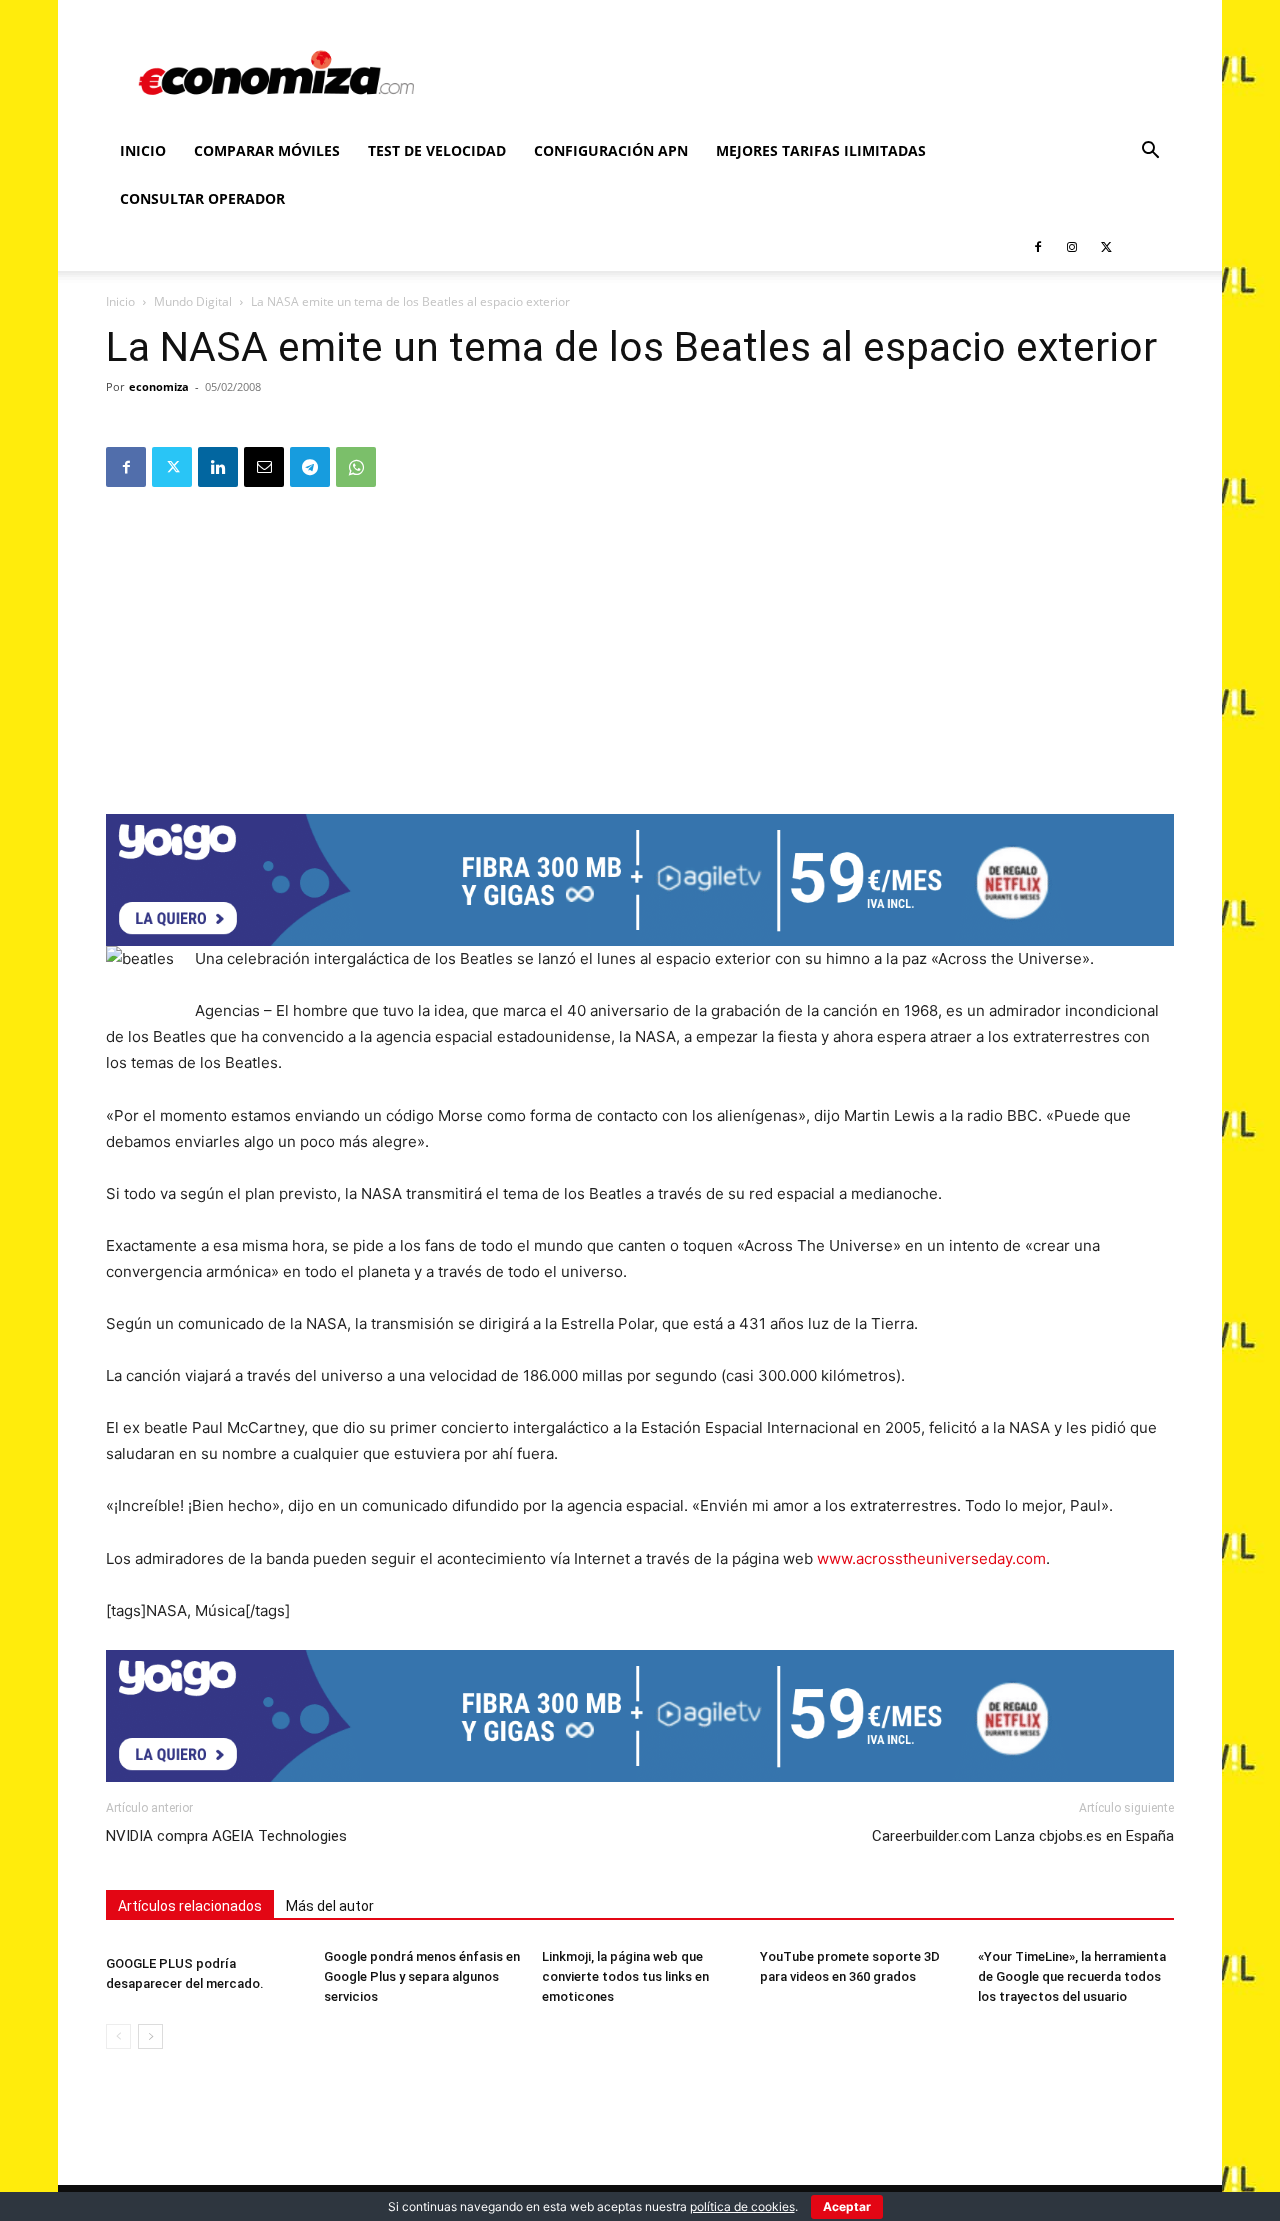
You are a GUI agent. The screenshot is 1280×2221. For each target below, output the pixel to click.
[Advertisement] (640, 644)
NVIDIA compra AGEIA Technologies (226, 1836)
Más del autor (330, 1906)
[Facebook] (1038, 247)
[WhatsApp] (356, 467)
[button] (1150, 152)
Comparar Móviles (267, 150)
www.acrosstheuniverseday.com (931, 1558)
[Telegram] (310, 467)
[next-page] (150, 2036)
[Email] (264, 467)
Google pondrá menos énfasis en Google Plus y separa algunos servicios (422, 1976)
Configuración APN (611, 150)
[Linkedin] (218, 467)
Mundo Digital (193, 301)
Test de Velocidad (437, 150)
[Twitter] (1106, 247)
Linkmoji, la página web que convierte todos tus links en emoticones (625, 1976)
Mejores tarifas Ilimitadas (821, 150)
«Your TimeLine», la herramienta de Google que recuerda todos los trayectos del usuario (1072, 1976)
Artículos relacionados (190, 1906)
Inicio (143, 150)
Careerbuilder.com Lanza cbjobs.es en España (1023, 1836)
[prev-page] (118, 2036)
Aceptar (847, 2206)
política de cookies (742, 2206)
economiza (159, 386)
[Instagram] (1072, 247)
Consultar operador (202, 198)
